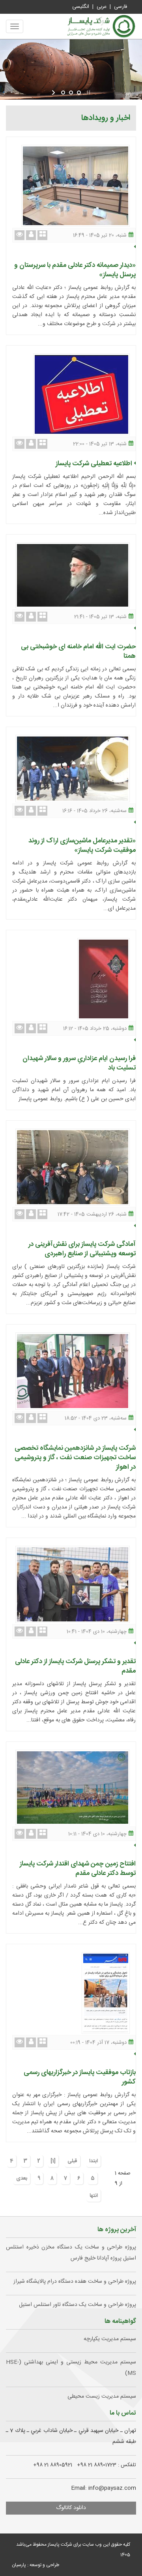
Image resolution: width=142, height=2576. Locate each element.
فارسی (121, 7)
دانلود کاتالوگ (71, 2508)
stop (88, 93)
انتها (94, 2196)
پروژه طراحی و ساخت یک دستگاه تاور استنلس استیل (78, 2305)
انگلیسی (81, 7)
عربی (102, 7)
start (54, 93)
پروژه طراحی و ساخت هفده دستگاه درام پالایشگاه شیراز (75, 2282)
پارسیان (19, 2565)
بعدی (22, 2178)
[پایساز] (101, 26)
